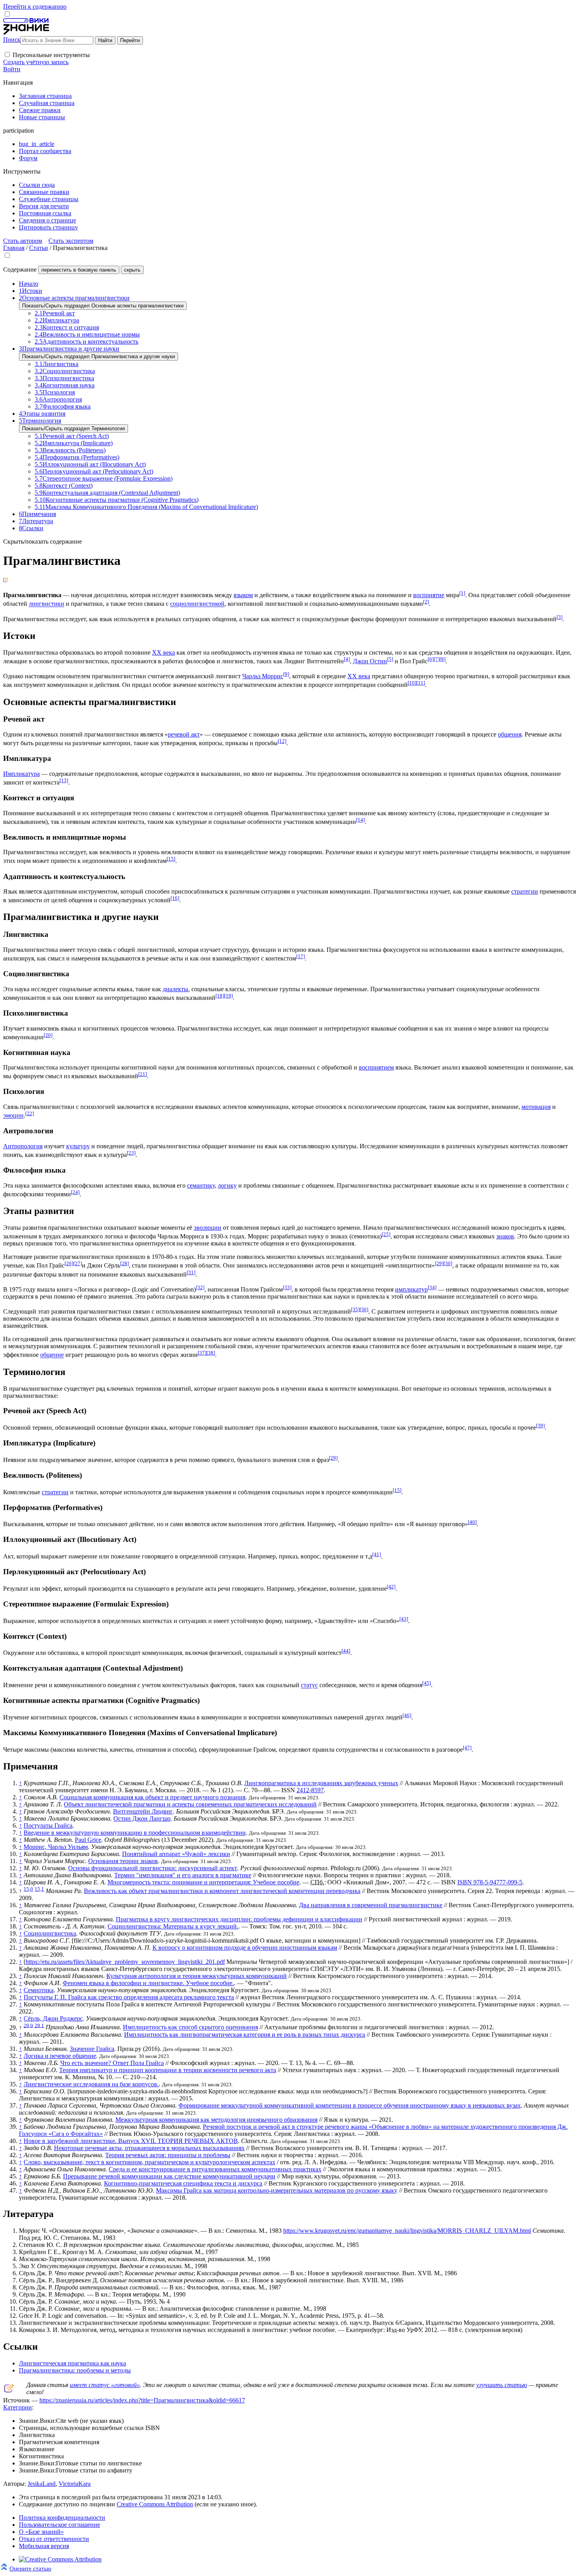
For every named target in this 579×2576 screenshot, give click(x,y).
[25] (386, 1234)
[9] (286, 674)
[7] (437, 659)
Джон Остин (370, 661)
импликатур (411, 1289)
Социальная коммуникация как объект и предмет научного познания (152, 1797)
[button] (7, 55)
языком (243, 595)
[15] (171, 859)
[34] (432, 1287)
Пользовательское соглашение (59, 2525)
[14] (360, 820)
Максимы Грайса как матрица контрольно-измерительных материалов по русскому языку (277, 2190)
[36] (364, 1309)
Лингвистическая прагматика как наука (72, 2363)
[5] (390, 659)
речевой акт (184, 734)
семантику (201, 1185)
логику (227, 1185)
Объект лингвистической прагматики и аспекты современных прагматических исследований (190, 1804)
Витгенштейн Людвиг (143, 1811)
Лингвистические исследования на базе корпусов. (91, 2084)
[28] (124, 1263)
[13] (64, 780)
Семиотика (39, 1990)
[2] (426, 602)
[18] (220, 996)
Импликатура (21, 774)
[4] (347, 659)
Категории (18, 2407)
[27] (78, 1263)
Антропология (23, 1146)
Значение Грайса (92, 2049)
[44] (346, 1651)
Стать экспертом (71, 241)
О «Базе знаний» (41, 2532)
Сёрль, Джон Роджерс (53, 2018)
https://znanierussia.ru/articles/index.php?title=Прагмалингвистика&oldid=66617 (142, 2400)
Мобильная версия (44, 2546)
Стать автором (23, 241)
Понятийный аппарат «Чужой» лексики (176, 1854)
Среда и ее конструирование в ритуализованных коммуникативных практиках (215, 2169)
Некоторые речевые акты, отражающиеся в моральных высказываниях (149, 2148)
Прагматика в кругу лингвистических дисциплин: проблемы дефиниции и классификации (239, 1919)
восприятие (429, 595)
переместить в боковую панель (79, 270)
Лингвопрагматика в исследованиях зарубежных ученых (321, 1783)
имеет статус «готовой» (105, 2385)
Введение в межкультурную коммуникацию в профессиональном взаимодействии (135, 1833)
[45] (427, 1683)
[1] (462, 593)
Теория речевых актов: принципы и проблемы (168, 2155)
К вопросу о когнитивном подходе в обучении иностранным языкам (245, 1948)
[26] (69, 1263)
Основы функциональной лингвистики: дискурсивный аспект (153, 1868)
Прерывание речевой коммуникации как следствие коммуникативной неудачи (169, 2176)
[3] (560, 617)
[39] (540, 1426)
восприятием (376, 1067)
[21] (143, 1074)
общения (510, 734)
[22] (30, 1113)
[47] (467, 1748)
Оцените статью (30, 2568)
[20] (48, 1035)
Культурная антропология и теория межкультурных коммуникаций (197, 1976)
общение (52, 1355)
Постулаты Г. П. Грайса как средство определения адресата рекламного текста (129, 1997)
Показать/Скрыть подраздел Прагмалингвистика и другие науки (98, 356)
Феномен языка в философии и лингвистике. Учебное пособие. (148, 1983)
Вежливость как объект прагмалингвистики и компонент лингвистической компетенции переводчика (222, 1891)
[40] (472, 1522)
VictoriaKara (75, 2484)
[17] (301, 956)
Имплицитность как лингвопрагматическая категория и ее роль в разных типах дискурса (245, 2035)
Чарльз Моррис (263, 676)
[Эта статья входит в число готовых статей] (6, 580)
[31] (191, 1272)
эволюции (208, 1228)
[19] (228, 996)
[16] (175, 898)
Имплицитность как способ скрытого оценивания (190, 2027)
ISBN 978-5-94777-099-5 (490, 1882)
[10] (412, 683)
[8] (443, 659)
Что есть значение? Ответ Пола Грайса (112, 2063)
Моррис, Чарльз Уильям (56, 1847)
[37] (202, 1353)
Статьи (39, 248)
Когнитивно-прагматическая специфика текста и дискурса (183, 2183)
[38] (211, 1353)
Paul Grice (88, 1840)
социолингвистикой (197, 604)
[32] (200, 1287)
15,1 (39, 1889)
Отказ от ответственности (54, 2539)
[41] (377, 1554)
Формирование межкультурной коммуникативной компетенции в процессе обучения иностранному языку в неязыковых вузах (350, 2105)
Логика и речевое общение (60, 2056)
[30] (448, 1263)
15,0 (28, 1889)
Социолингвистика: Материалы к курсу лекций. (173, 1926)
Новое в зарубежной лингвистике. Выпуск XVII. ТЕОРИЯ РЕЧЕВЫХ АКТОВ (131, 2141)
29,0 (28, 2025)
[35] (355, 1309)
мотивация (536, 1107)
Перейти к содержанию (35, 6)
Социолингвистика (50, 1933)
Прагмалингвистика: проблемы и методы (75, 2370)
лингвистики (46, 604)
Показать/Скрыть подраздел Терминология (73, 428)
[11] (421, 683)
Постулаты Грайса (48, 1826)
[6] (431, 659)
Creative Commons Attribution (155, 2504)
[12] (282, 741)
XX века (163, 652)
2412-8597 (310, 1790)
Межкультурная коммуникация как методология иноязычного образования (216, 2120)
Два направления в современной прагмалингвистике (371, 1905)
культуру (78, 1146)
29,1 (39, 2025)
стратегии (525, 891)
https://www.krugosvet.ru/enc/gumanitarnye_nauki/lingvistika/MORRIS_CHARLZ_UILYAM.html (407, 2231)
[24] (75, 1192)
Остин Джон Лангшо (142, 1818)
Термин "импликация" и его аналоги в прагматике (183, 1875)
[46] (407, 1715)
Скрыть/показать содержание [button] (43, 541)
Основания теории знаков (123, 1861)
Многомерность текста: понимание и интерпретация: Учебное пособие (203, 1882)
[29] (439, 1263)
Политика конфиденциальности (62, 2518)
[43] (404, 1619)
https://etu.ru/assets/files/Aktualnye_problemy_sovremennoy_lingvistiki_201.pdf (125, 1962)
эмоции (13, 1116)
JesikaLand (42, 2484)
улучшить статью (502, 2385)
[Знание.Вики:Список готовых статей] (9, 2390)
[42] (391, 1587)
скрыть (132, 270)
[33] (287, 1287)
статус (309, 1685)
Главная (14, 248)
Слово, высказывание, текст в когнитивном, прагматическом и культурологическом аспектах (149, 2162)
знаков (505, 1236)
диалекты (175, 989)
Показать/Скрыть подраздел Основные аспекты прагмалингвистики (103, 306)
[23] (131, 1153)
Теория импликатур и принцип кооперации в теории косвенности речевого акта (168, 2070)
